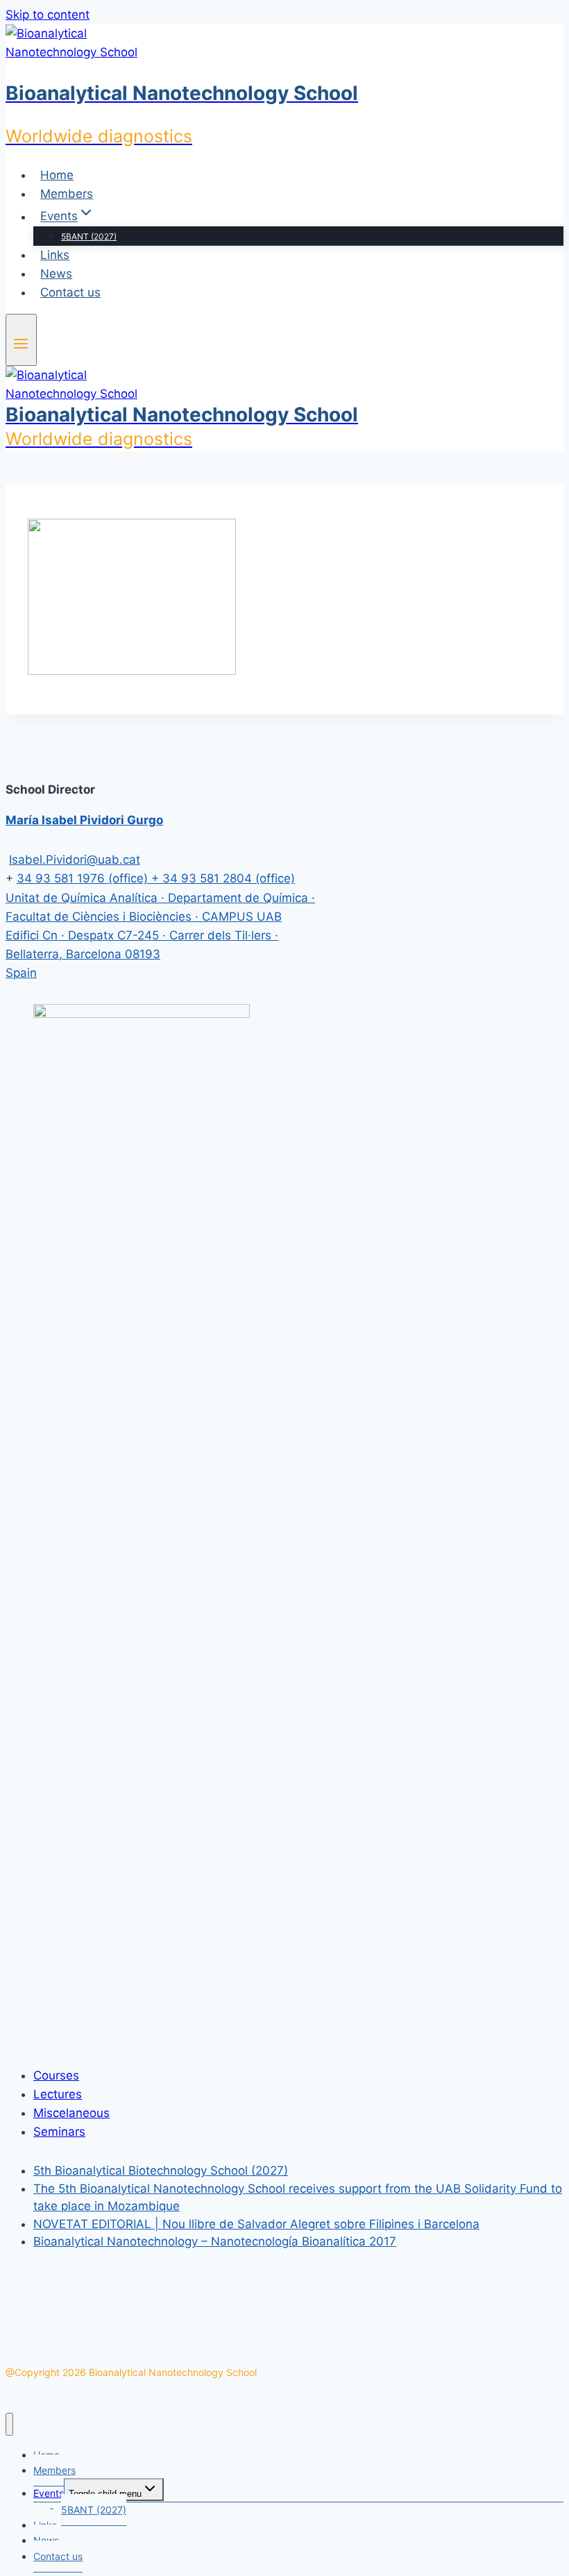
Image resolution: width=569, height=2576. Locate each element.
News (56, 274)
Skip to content (48, 15)
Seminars (59, 2132)
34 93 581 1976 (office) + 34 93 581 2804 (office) (156, 878)
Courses (56, 2075)
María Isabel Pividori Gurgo (84, 820)
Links (55, 255)
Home (57, 175)
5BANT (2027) (89, 236)
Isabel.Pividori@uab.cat (75, 860)
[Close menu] (9, 2424)
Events (49, 2493)
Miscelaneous (71, 2113)
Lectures (58, 2094)
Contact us (70, 292)
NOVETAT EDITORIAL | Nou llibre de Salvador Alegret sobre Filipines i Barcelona (256, 2224)
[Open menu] (21, 340)
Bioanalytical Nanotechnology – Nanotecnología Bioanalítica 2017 (215, 2241)
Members (67, 194)
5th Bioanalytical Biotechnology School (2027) (161, 2171)
